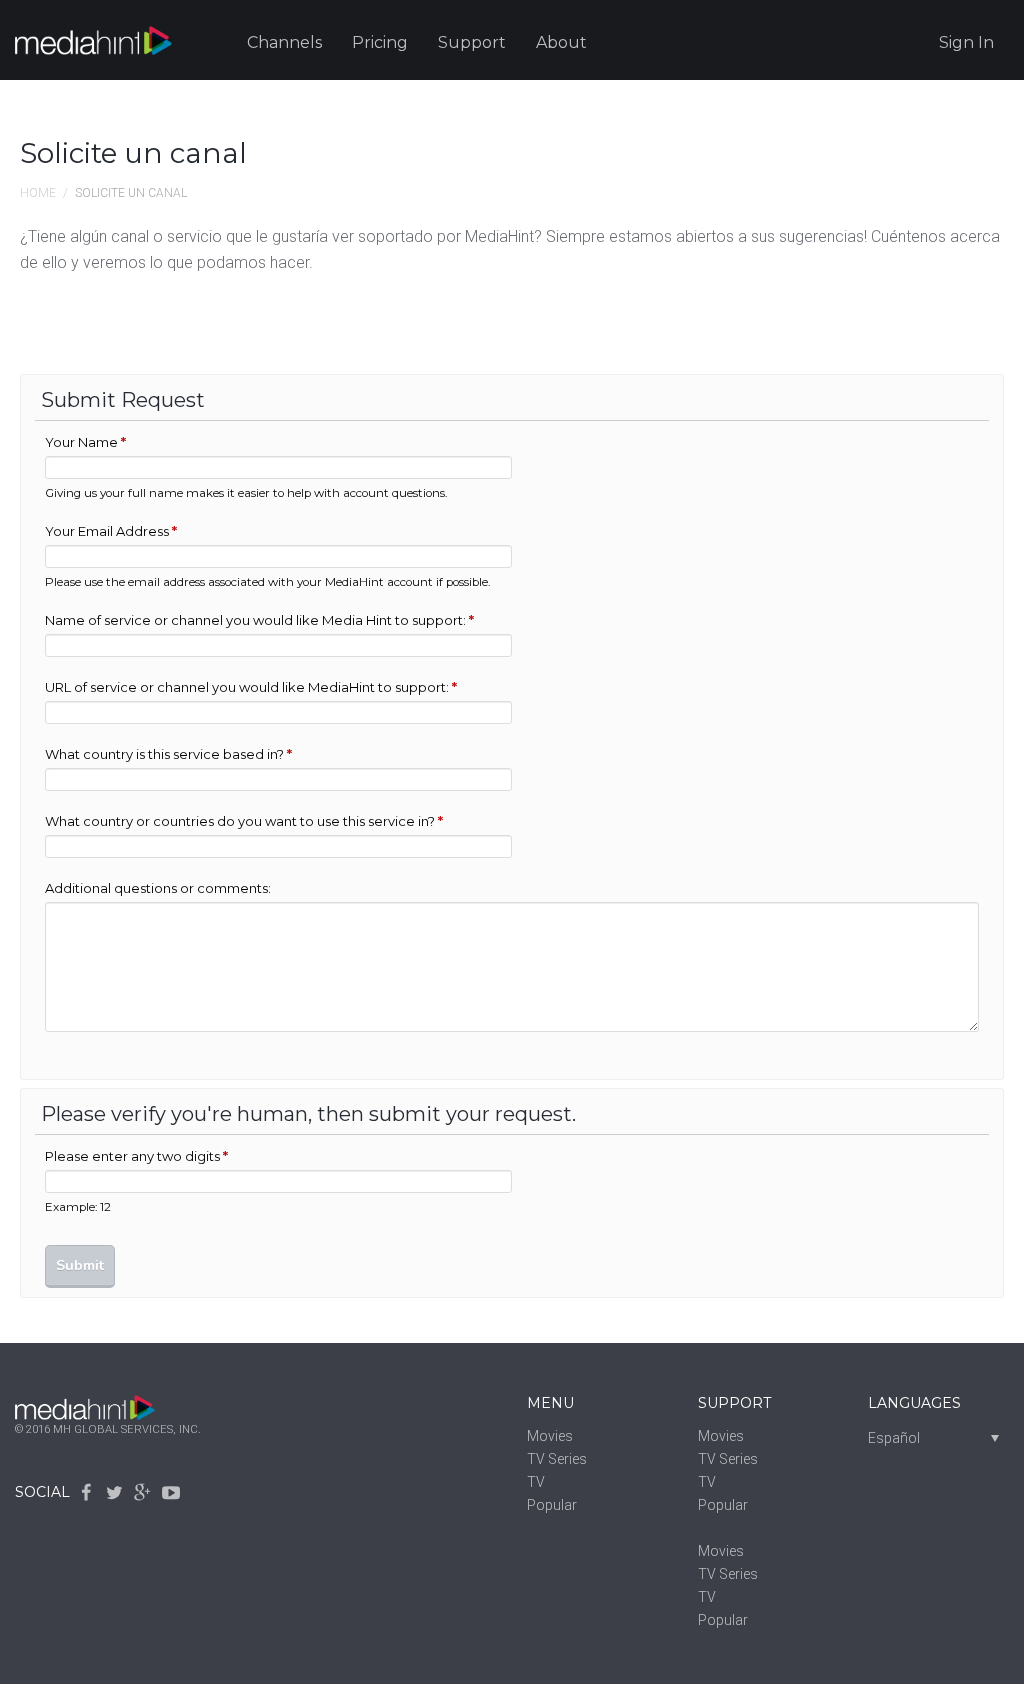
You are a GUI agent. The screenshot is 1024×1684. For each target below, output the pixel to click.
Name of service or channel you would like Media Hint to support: (259, 620)
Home (38, 193)
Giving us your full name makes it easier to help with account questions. (246, 493)
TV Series (557, 1459)
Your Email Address (111, 531)
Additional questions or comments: (158, 888)
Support (472, 42)
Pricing (380, 42)
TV (536, 1482)
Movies (550, 1436)
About (561, 42)
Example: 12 (78, 1207)
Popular (552, 1505)
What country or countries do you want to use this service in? (244, 821)
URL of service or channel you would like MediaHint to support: (251, 687)
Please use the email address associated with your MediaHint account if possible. (267, 582)
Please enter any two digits (136, 1156)
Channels (284, 42)
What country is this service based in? (168, 754)
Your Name (85, 442)
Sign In (966, 42)
